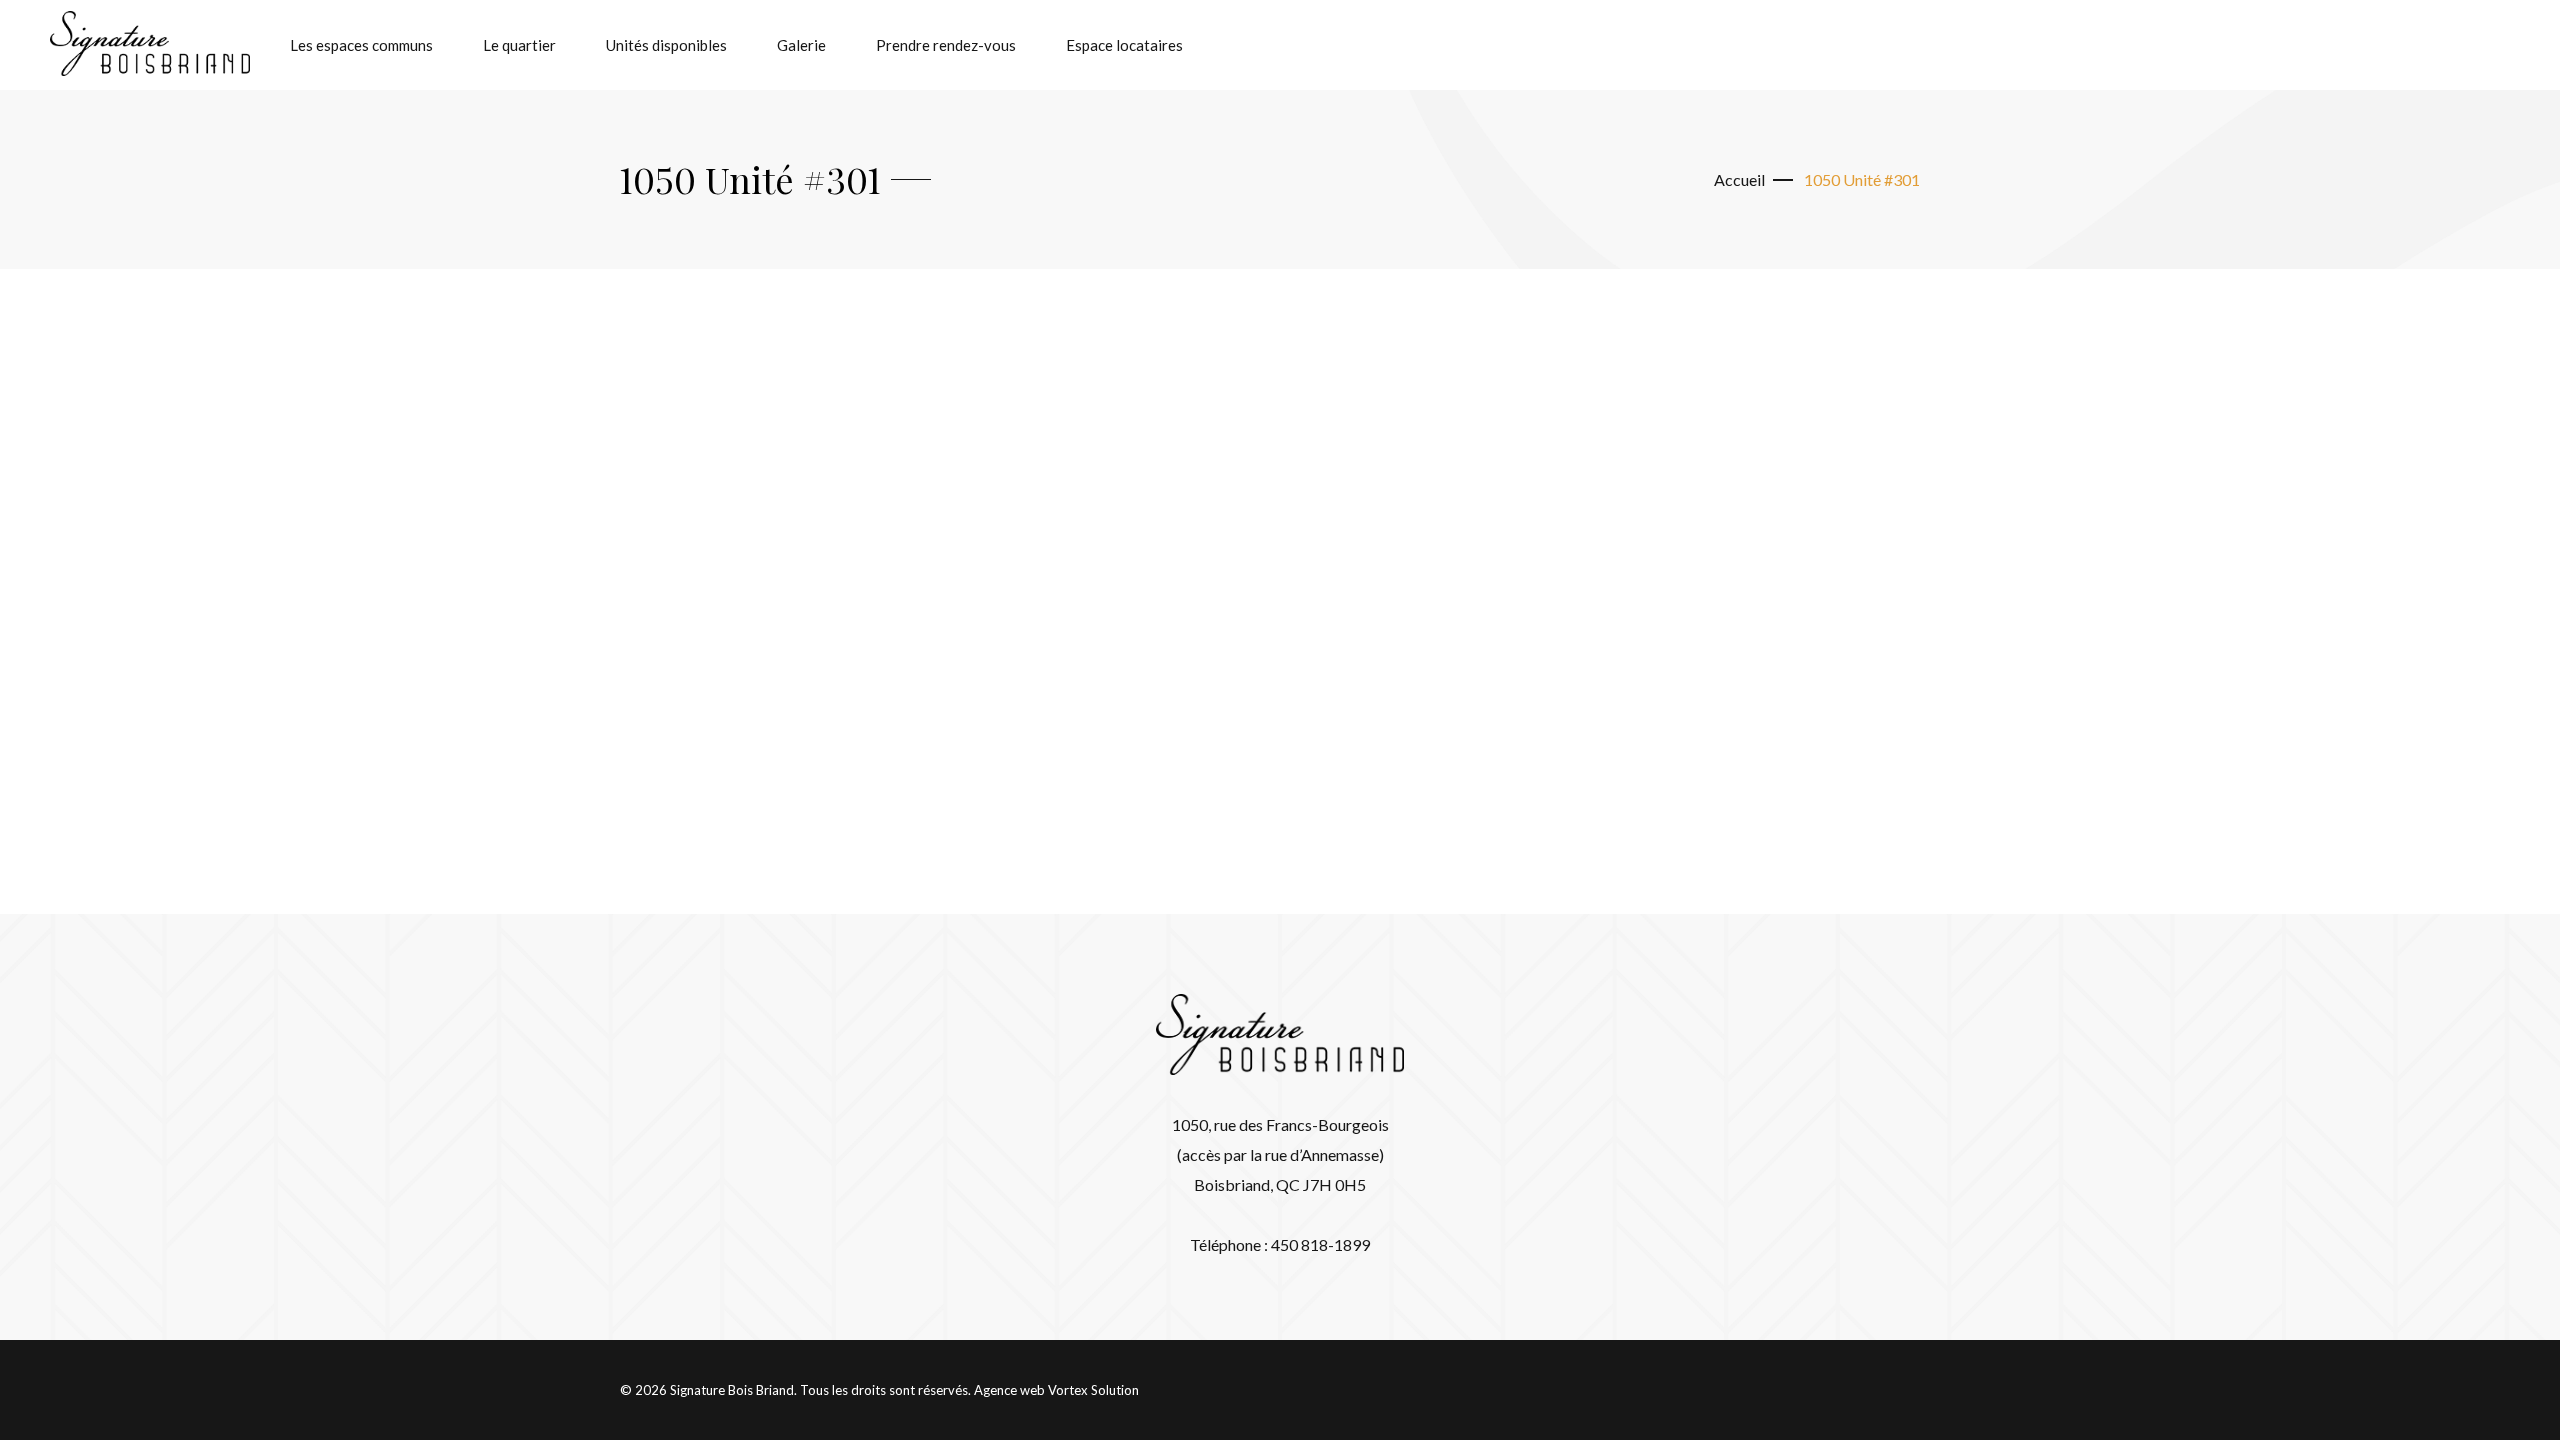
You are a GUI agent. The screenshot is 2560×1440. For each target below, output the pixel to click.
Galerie (801, 45)
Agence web (1009, 1390)
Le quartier (519, 45)
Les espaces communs (361, 45)
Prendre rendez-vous (946, 45)
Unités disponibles (666, 45)
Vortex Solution (1093, 1390)
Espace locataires (1124, 45)
